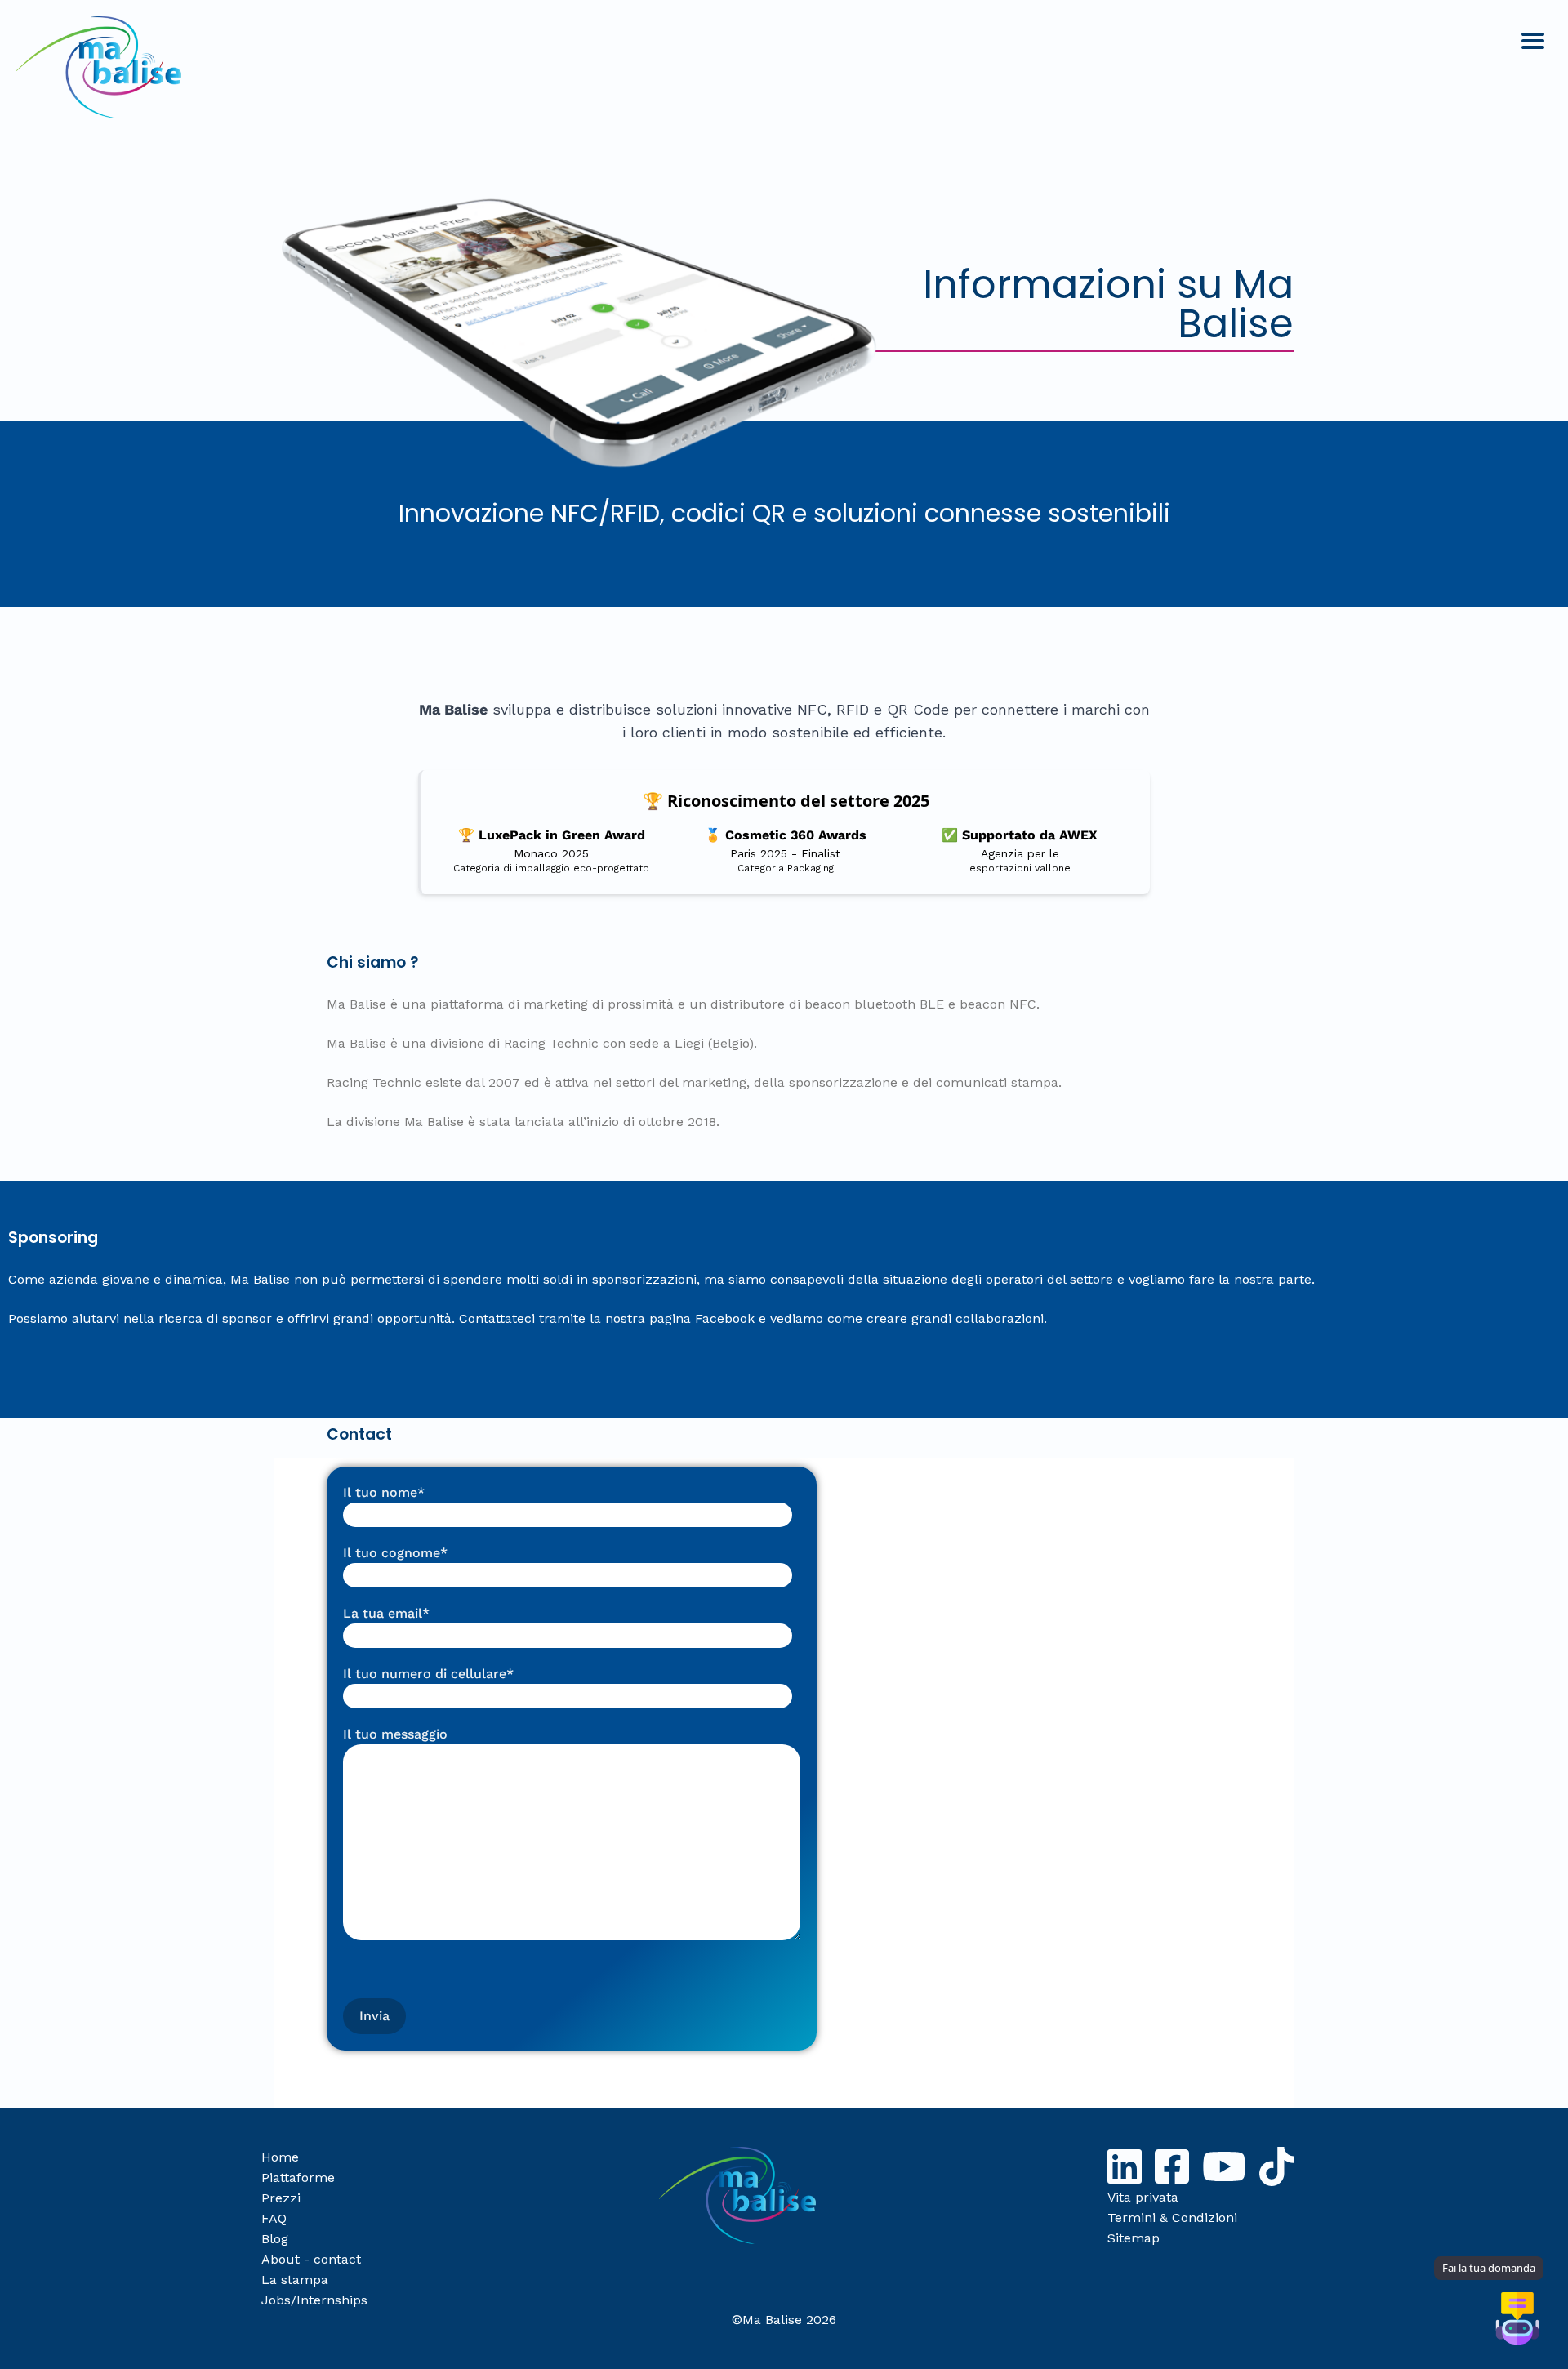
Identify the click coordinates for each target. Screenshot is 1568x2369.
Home (280, 2157)
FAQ (274, 2218)
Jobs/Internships (314, 2300)
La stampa (295, 2280)
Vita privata (1143, 2197)
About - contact (311, 2259)
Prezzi (281, 2198)
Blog (275, 2239)
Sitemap (1134, 2238)
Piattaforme (298, 2178)
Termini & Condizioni (1172, 2218)
